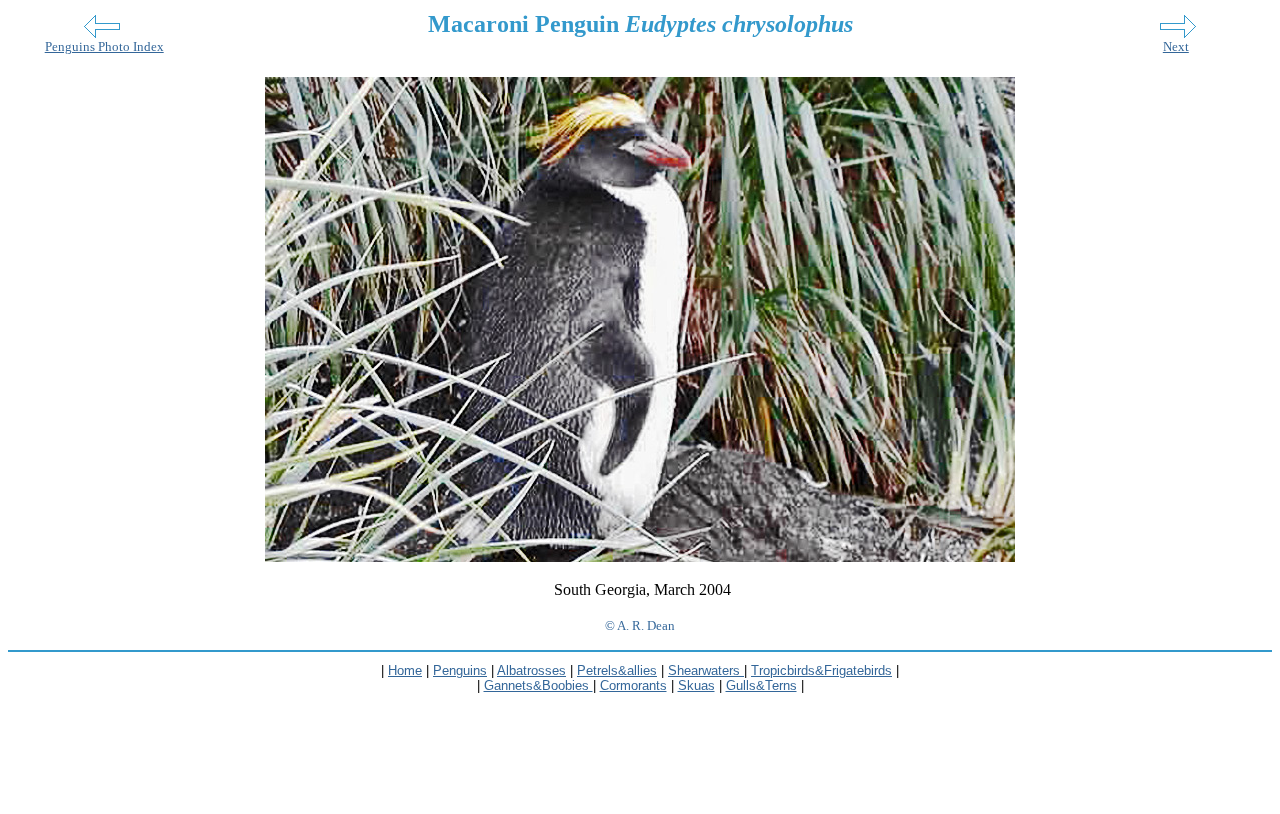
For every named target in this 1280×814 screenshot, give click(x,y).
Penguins (460, 670)
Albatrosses (531, 670)
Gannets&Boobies (538, 685)
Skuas (696, 685)
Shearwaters (706, 670)
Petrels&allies (617, 670)
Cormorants (633, 685)
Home (405, 670)
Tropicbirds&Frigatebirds (821, 670)
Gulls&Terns (761, 685)
